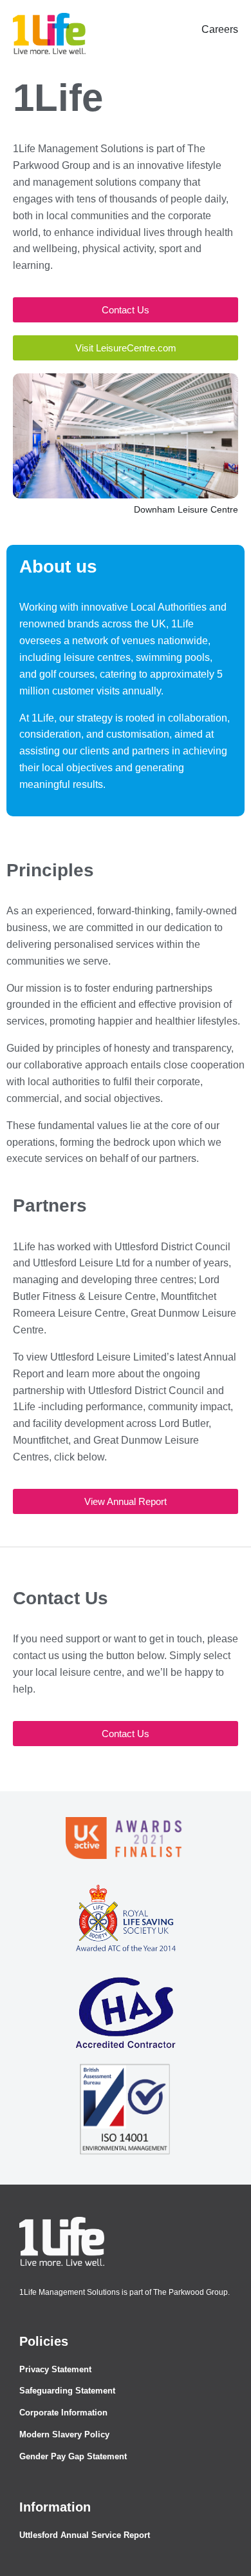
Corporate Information (63, 2413)
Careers (220, 29)
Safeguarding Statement (67, 2391)
